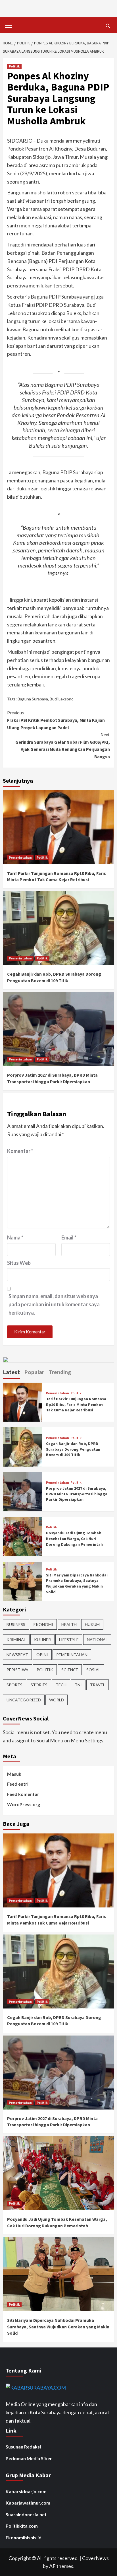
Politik (14, 66)
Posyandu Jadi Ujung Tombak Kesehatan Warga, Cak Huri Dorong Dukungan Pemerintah (74, 1538)
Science (70, 1670)
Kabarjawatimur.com (28, 2503)
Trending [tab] (60, 1372)
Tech (61, 1685)
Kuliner (42, 1639)
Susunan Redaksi (23, 2447)
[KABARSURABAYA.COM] (36, 2387)
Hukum (92, 1624)
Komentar (20, 1151)
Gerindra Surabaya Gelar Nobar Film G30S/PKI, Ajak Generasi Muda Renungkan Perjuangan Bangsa (63, 746)
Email (69, 1237)
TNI (78, 1685)
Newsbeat (17, 1655)
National (97, 1639)
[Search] (108, 26)
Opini (42, 1655)
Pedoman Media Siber (29, 2458)
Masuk (14, 1774)
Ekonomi (43, 1624)
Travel (98, 1685)
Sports (14, 1685)
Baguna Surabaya (33, 699)
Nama (15, 1237)
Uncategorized (24, 1700)
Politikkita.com (22, 2526)
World (57, 1700)
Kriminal (16, 1639)
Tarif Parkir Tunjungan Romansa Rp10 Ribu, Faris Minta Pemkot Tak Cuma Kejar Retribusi (76, 1404)
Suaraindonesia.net (26, 2514)
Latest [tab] (11, 1372)
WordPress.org (24, 1804)
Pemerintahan (20, 857)
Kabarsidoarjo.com (26, 2491)
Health (69, 1624)
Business (16, 1624)
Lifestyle (69, 1639)
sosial (93, 1670)
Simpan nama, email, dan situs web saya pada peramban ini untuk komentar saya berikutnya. (54, 1304)
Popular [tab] (34, 1372)
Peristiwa (17, 1670)
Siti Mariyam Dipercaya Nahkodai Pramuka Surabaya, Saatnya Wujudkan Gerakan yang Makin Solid (77, 1583)
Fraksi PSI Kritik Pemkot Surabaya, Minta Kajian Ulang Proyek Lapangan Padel (56, 720)
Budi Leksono (62, 699)
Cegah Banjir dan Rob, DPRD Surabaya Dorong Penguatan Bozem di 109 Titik (73, 1449)
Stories (39, 1685)
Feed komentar (23, 1794)
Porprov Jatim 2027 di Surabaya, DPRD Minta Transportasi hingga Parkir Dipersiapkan (77, 1494)
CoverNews (95, 2558)
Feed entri (18, 1784)
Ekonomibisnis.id (24, 2537)
